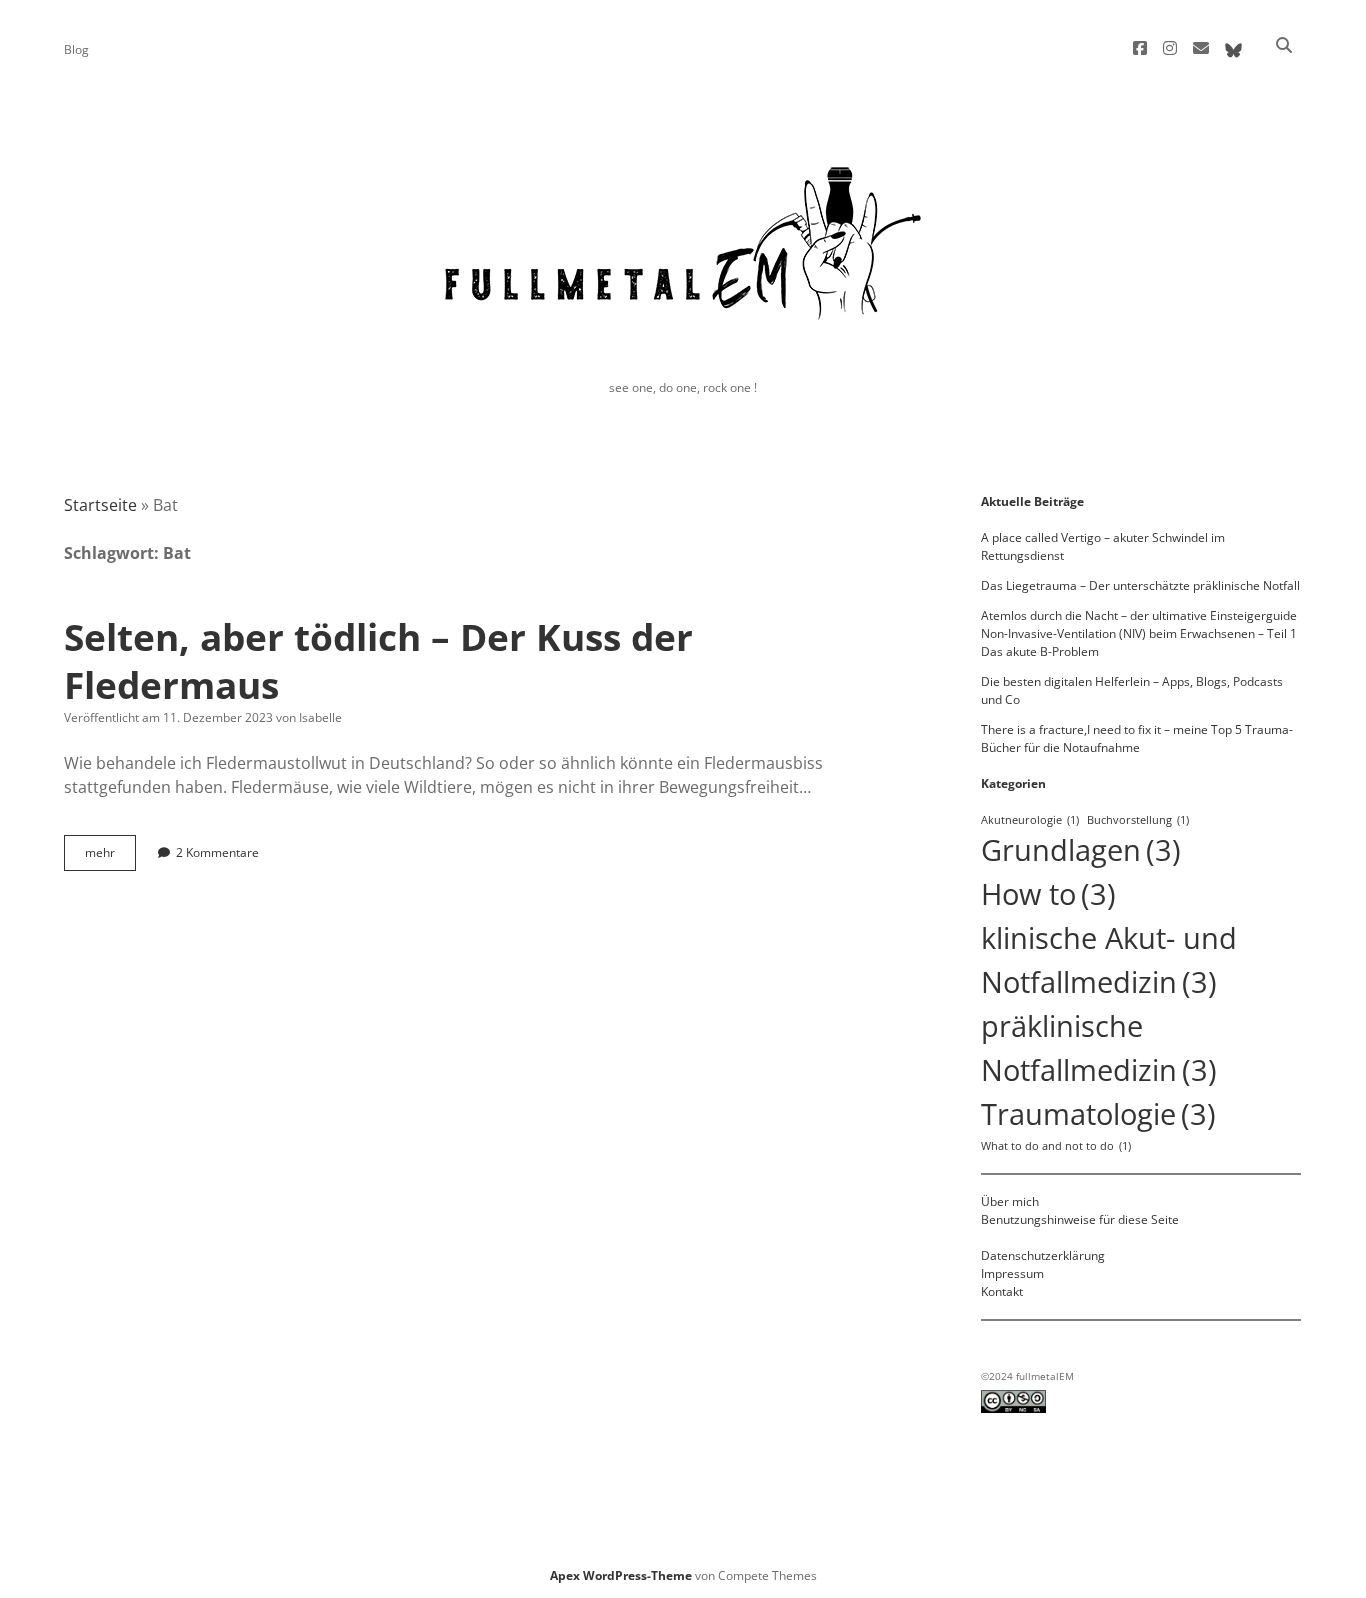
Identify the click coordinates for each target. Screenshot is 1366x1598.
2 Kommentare (217, 852)
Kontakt (1002, 1291)
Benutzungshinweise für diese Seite (1080, 1219)
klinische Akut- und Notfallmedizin (1109, 960)
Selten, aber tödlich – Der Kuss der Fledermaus (378, 660)
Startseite (100, 505)
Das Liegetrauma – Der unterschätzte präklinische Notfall (1140, 585)
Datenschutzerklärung (1043, 1255)
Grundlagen (1081, 850)
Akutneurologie (1030, 820)
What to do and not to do (1056, 1146)
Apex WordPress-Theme (621, 1575)
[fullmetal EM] (683, 336)
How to (1048, 894)
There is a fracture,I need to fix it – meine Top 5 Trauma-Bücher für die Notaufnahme (1137, 738)
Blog (76, 49)
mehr (110, 857)
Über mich (1010, 1201)
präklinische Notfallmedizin (1099, 1048)
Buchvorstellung (1138, 820)
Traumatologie (1098, 1114)
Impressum (1012, 1273)
